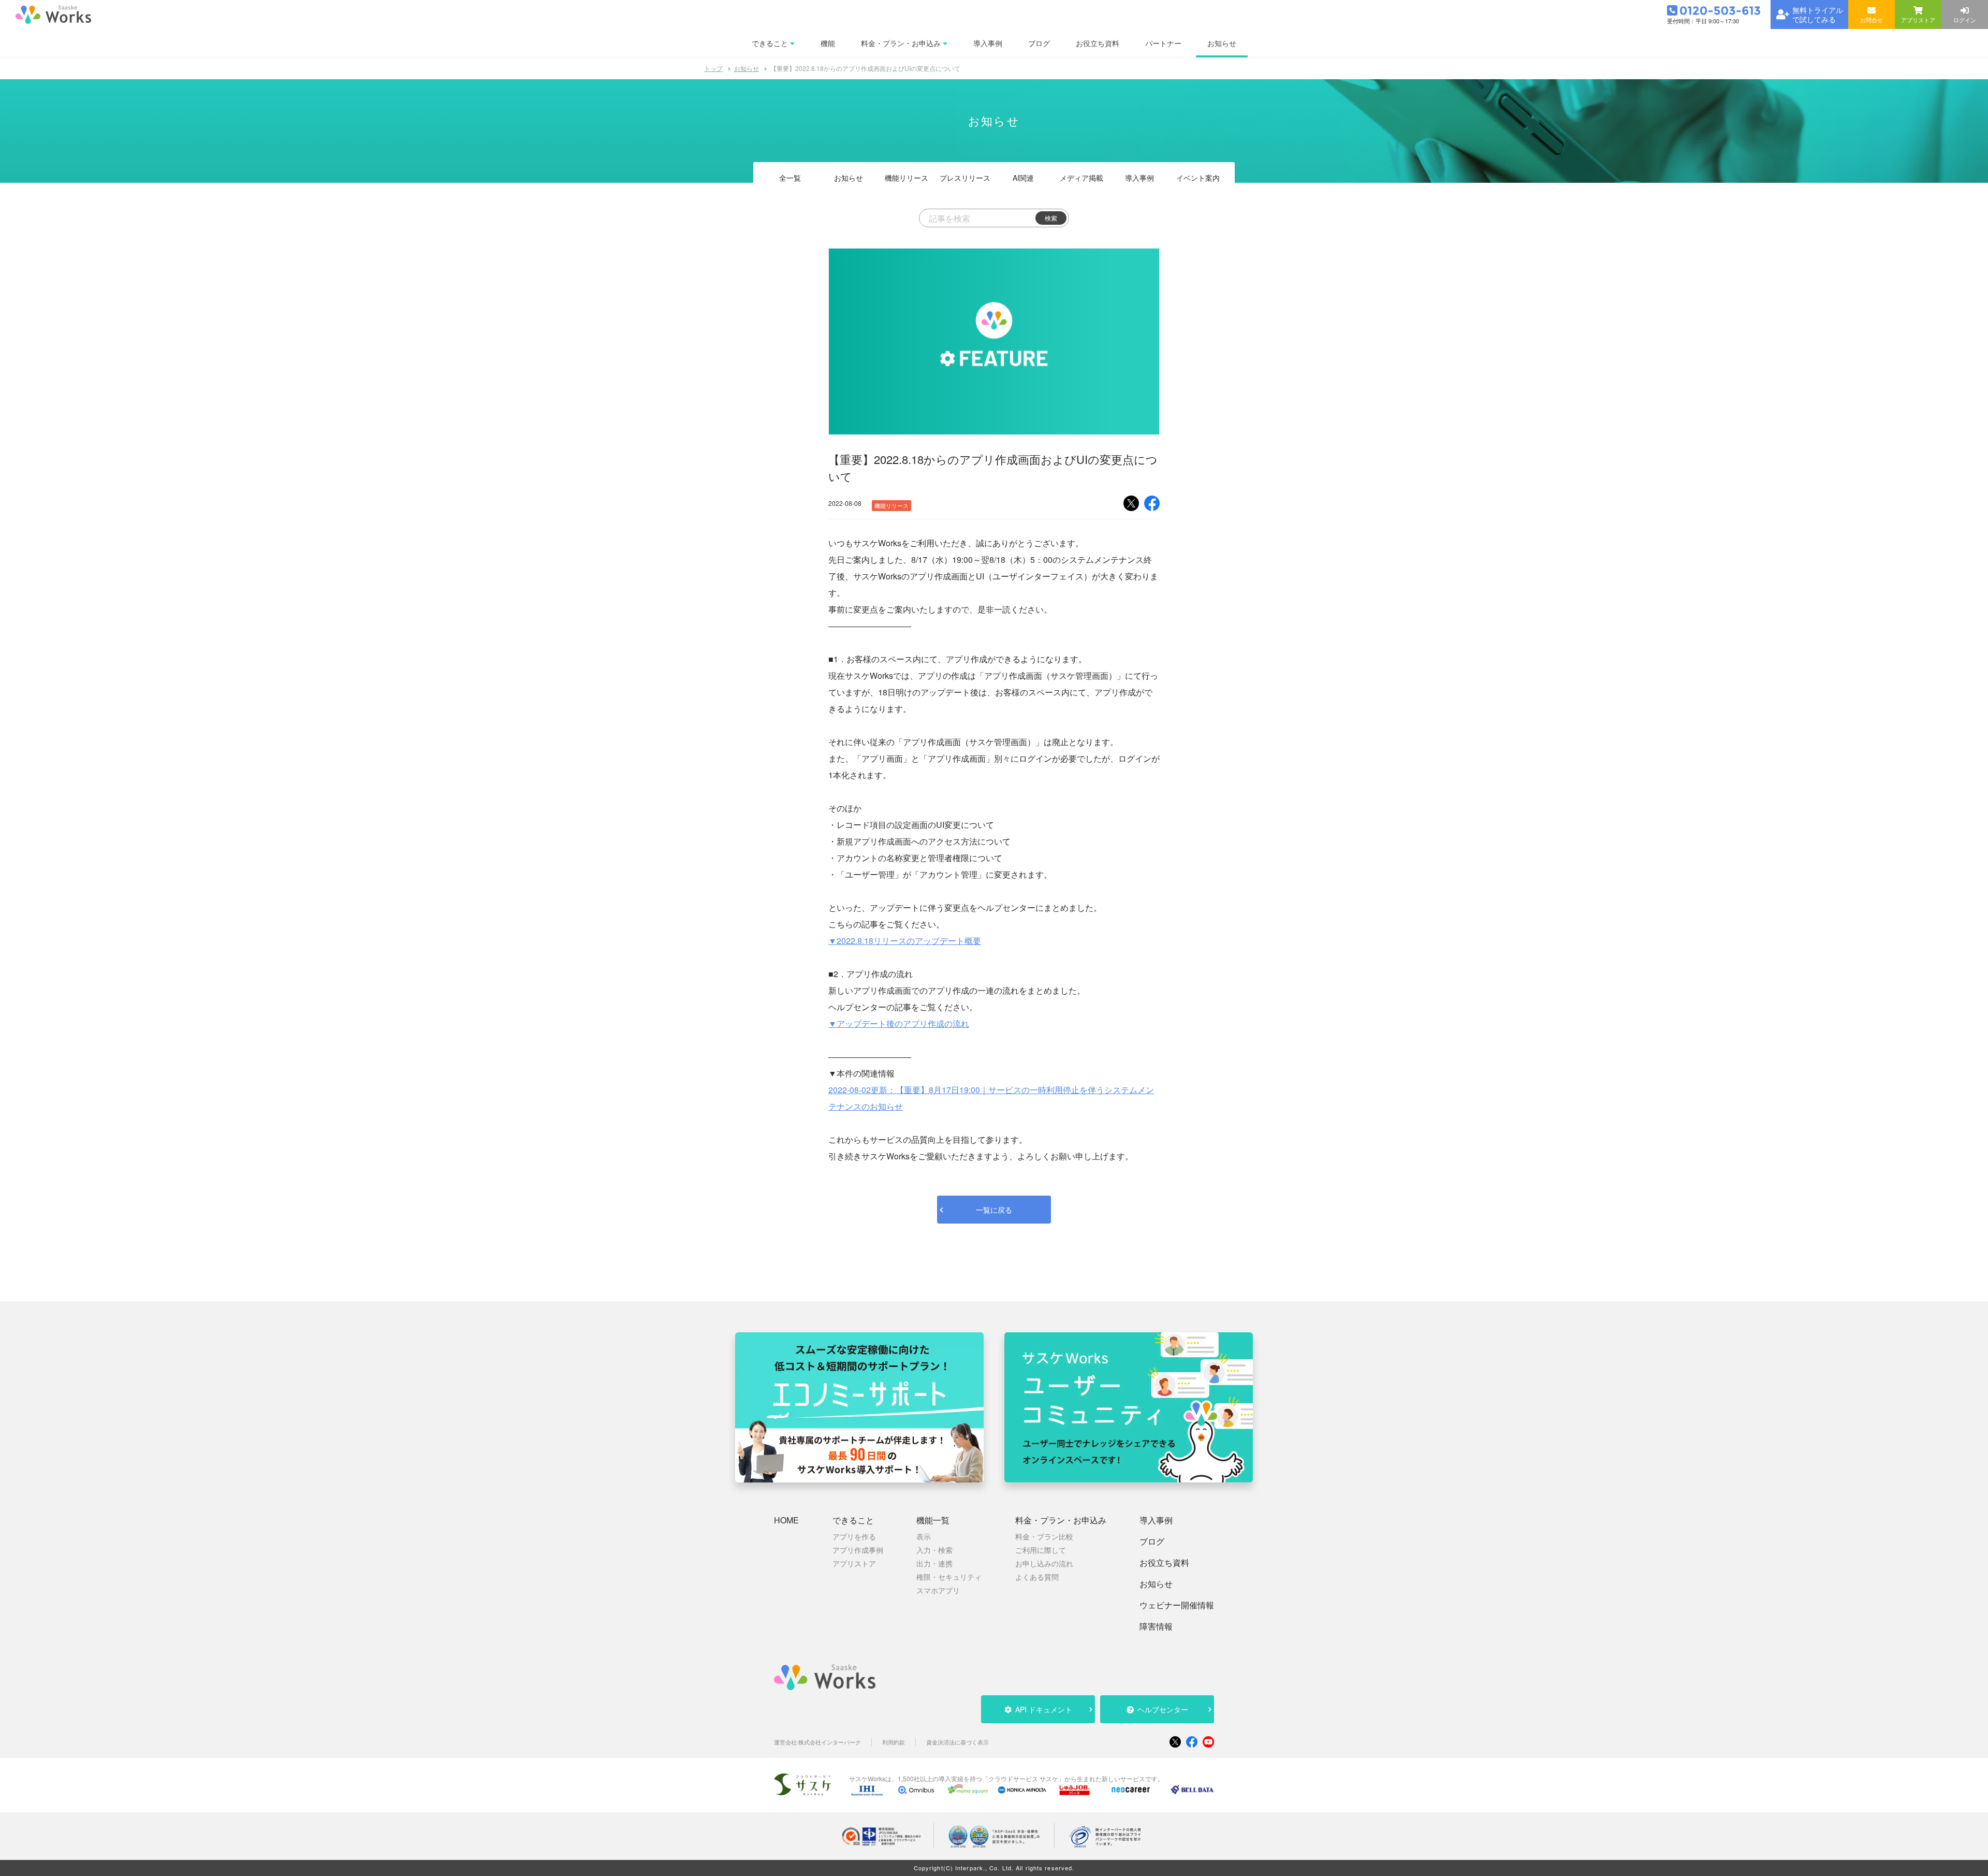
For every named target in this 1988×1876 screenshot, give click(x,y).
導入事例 (1139, 178)
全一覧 (790, 178)
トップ (713, 68)
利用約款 (894, 1742)
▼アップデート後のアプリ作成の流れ (899, 1023)
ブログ (1152, 1541)
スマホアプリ (938, 1590)
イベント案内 (1198, 178)
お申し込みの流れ (1044, 1563)
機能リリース (907, 178)
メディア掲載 (1081, 178)
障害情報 (1156, 1626)
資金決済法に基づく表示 (958, 1742)
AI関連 (1023, 178)
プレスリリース (965, 178)
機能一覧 (933, 1520)
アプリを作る (854, 1536)
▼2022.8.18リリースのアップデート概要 (905, 941)
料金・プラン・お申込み (1061, 1520)
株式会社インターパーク (830, 1742)
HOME (786, 1520)
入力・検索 (934, 1550)
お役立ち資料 (1164, 1563)
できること (853, 1520)
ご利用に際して (1041, 1550)
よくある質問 (1037, 1577)
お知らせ (747, 68)
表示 (924, 1536)
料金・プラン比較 (1044, 1536)
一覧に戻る (994, 1210)
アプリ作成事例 (858, 1550)
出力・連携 (934, 1563)
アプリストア (854, 1563)
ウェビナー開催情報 (1177, 1605)
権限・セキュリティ (949, 1577)
